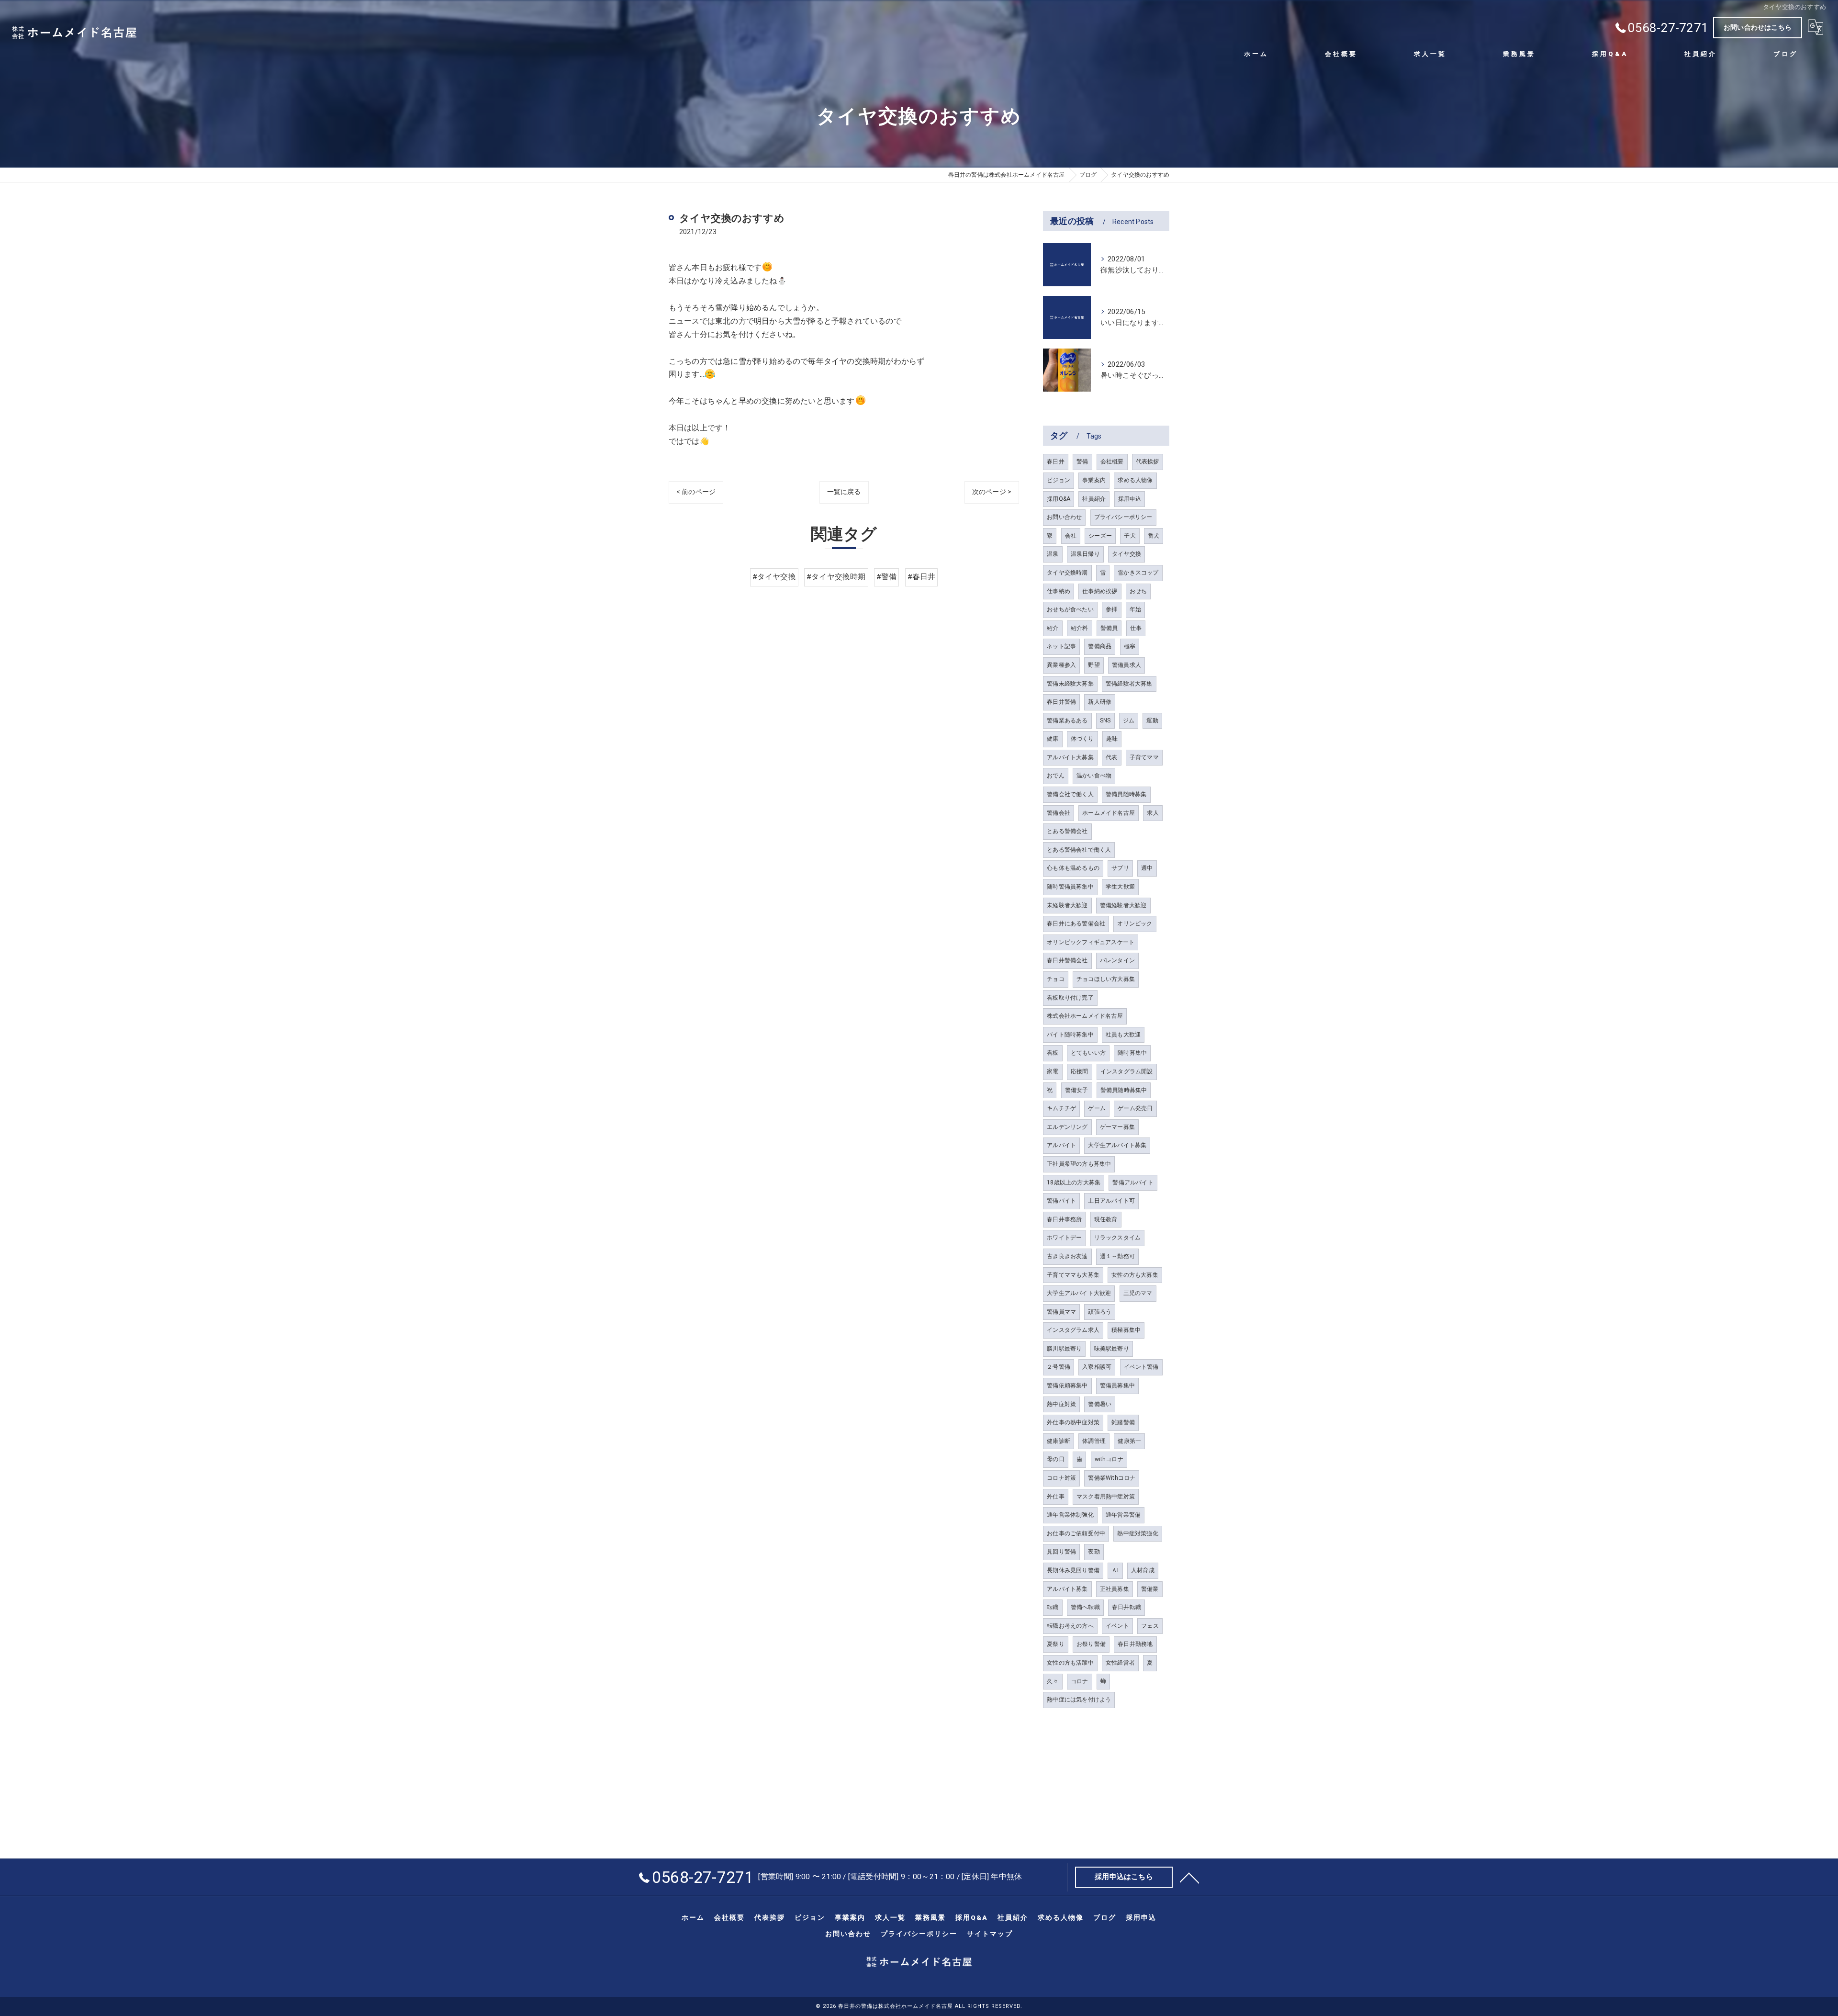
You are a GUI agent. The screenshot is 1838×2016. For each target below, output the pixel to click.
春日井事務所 (1064, 1219)
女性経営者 (1120, 1663)
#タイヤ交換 (774, 577)
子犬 (1130, 536)
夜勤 (1094, 1552)
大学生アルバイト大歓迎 (1079, 1293)
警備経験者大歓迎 (1123, 905)
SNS (1105, 721)
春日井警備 (1061, 702)
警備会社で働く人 (1070, 794)
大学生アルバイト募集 (1117, 1145)
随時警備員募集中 (1070, 887)
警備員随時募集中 (1124, 1090)
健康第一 (1129, 1441)
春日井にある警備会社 (1076, 924)
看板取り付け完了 (1070, 998)
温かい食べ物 (1094, 776)
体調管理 (1094, 1441)
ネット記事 (1061, 646)
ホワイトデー (1064, 1238)
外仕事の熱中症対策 (1073, 1422)
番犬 (1154, 536)
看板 (1053, 1053)
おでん (1056, 776)
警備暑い (1100, 1404)
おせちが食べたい (1070, 609)
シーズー (1100, 536)
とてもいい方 (1088, 1053)
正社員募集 (1115, 1589)
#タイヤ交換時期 (836, 577)
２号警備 (1059, 1367)
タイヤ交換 (1126, 554)
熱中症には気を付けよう (1079, 1700)
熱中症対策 (1061, 1404)
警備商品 (1100, 646)
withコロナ (1109, 1459)
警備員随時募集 (1126, 794)
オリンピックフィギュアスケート (1091, 942)
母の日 (1056, 1459)
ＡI (1115, 1570)
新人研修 (1100, 702)
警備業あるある (1067, 721)
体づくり (1082, 739)
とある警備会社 (1067, 831)
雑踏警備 (1123, 1422)
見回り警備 (1061, 1552)
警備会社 (1059, 813)
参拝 (1111, 609)
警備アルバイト (1133, 1183)
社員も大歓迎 (1123, 1035)
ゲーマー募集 (1117, 1127)
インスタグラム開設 (1127, 1071)
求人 (1153, 813)
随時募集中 (1132, 1053)
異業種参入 (1061, 665)
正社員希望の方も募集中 (1079, 1164)
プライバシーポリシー (1123, 517)
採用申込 (1130, 499)
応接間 (1080, 1071)
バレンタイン (1117, 960)
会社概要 (1112, 462)
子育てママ (1144, 757)
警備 (1082, 462)
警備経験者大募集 (1129, 684)
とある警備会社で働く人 (1079, 850)
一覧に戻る (844, 492)
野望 (1094, 665)
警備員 (1109, 628)
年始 (1135, 609)
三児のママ (1138, 1293)
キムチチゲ (1061, 1108)
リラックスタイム (1118, 1238)
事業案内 (1094, 480)
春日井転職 (1126, 1607)
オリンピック (1135, 924)
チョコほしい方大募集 (1106, 979)
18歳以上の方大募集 (1074, 1183)
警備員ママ (1061, 1312)
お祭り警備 (1091, 1644)
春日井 (1056, 462)
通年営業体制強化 (1070, 1515)
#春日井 (922, 577)
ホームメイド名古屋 (1109, 813)
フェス (1150, 1626)
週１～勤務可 (1117, 1256)
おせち (1138, 591)
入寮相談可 (1097, 1367)
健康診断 (1059, 1441)
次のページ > (992, 492)
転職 (1053, 1607)
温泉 (1053, 554)
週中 (1147, 868)
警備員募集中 (1117, 1385)
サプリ (1120, 868)
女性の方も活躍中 (1070, 1663)
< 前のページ (696, 492)
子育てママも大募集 (1073, 1275)
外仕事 (1056, 1497)
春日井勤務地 (1135, 1644)
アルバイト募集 (1067, 1589)
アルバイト (1061, 1145)
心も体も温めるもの (1073, 868)
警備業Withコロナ (1112, 1478)
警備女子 (1077, 1090)
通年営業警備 (1123, 1515)
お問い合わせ (1064, 517)
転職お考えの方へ (1070, 1626)
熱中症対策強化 (1138, 1533)
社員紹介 (1094, 499)
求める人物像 (1135, 480)
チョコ (1056, 979)
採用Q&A (1059, 499)
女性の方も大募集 (1135, 1275)
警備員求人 (1126, 665)
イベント (1117, 1626)
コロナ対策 (1061, 1478)
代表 (1111, 757)
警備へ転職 (1085, 1607)
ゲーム (1097, 1108)
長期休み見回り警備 (1073, 1570)
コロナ (1080, 1681)
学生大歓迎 (1120, 887)
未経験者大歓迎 (1067, 905)
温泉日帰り (1085, 554)
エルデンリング (1067, 1127)
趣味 (1112, 739)
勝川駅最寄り (1064, 1349)
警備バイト (1061, 1201)
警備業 (1150, 1589)
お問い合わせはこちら (1758, 27)
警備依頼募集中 (1067, 1385)
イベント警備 (1141, 1367)
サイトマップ (990, 1934)
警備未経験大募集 (1070, 684)
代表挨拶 (1148, 462)
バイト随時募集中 (1070, 1035)
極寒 (1130, 646)
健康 (1053, 739)
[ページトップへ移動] (1189, 1877)
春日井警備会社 (1067, 960)
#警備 (887, 577)
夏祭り (1056, 1644)
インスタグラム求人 (1073, 1330)
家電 (1053, 1071)
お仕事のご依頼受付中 (1076, 1533)
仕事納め (1059, 591)
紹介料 (1080, 628)
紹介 (1053, 628)
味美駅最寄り (1112, 1349)
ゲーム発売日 (1135, 1108)
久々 (1053, 1681)
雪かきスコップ (1138, 573)
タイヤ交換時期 (1067, 573)
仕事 (1136, 628)
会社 (1071, 536)
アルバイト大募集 (1070, 757)
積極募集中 (1126, 1330)
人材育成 (1143, 1570)
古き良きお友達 (1067, 1256)
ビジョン (1059, 480)
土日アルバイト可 (1111, 1201)
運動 (1152, 721)
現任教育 (1106, 1219)
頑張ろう (1100, 1312)
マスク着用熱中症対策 (1106, 1497)
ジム (1129, 721)
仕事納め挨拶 (1100, 591)
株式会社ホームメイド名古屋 (1085, 1016)
